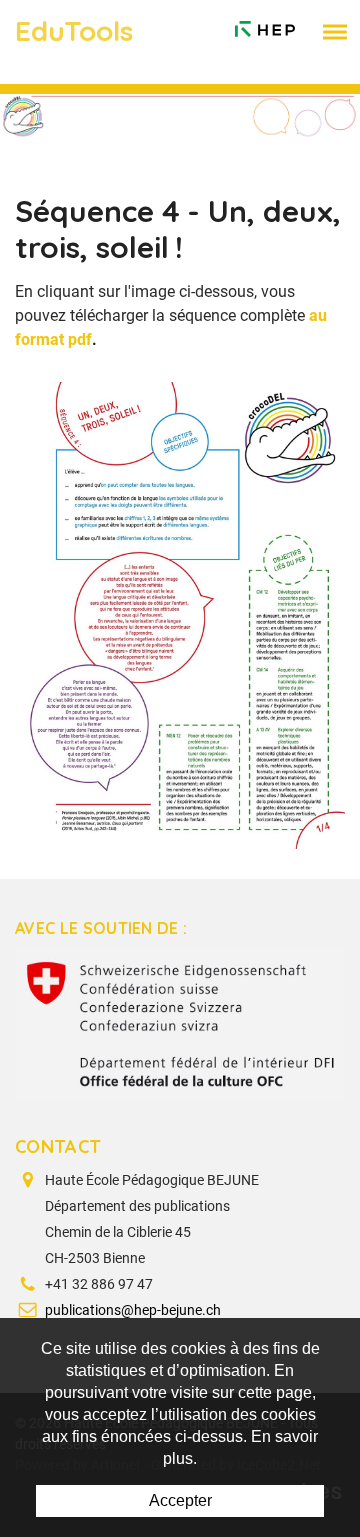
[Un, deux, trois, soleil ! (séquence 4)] (180, 614)
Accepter (180, 1500)
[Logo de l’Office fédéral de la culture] (180, 1023)
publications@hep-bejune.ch (133, 1310)
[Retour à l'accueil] (265, 24)
